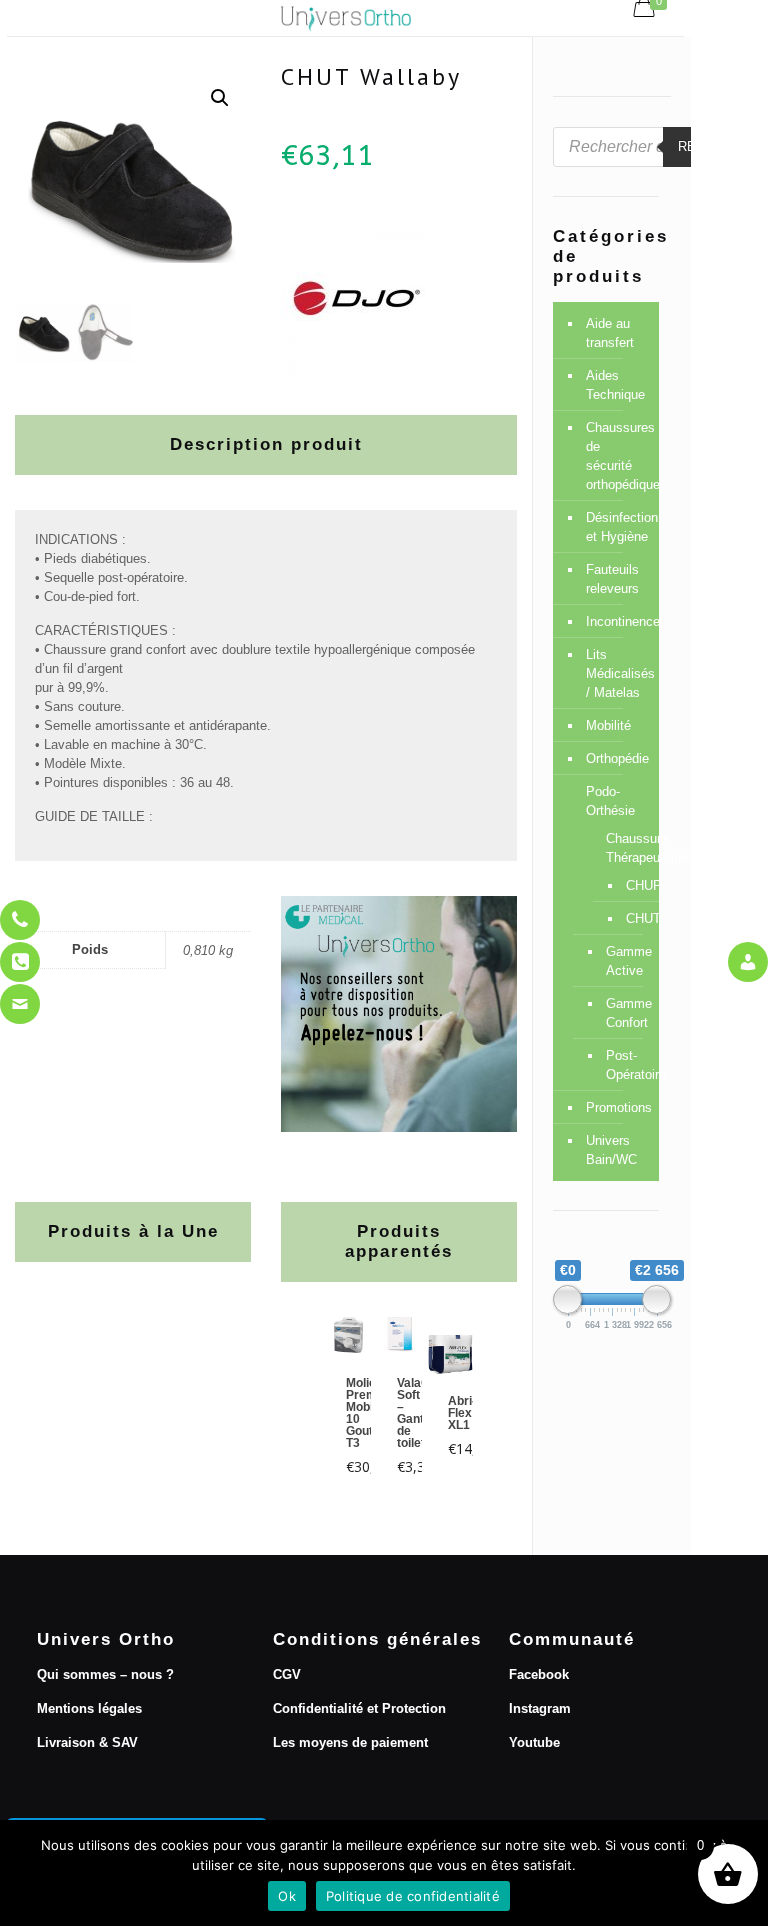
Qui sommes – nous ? (105, 1674)
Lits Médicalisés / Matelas (617, 673)
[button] (220, 98)
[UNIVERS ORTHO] (345, 18)
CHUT (627, 918)
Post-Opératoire (622, 1065)
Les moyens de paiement (350, 1742)
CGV (287, 1674)
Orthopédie (617, 758)
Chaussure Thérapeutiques (622, 848)
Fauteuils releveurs (612, 579)
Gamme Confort (622, 1013)
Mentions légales (89, 1708)
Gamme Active (622, 961)
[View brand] (356, 370)
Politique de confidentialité (413, 1896)
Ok (287, 1896)
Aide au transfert (610, 333)
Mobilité (608, 725)
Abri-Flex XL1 (462, 1413)
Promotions (617, 1107)
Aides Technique (615, 385)
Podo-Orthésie (610, 801)
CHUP (627, 885)
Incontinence (617, 621)
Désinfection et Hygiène (617, 527)
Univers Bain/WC (611, 1150)
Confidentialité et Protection (359, 1708)
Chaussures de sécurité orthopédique (617, 456)
